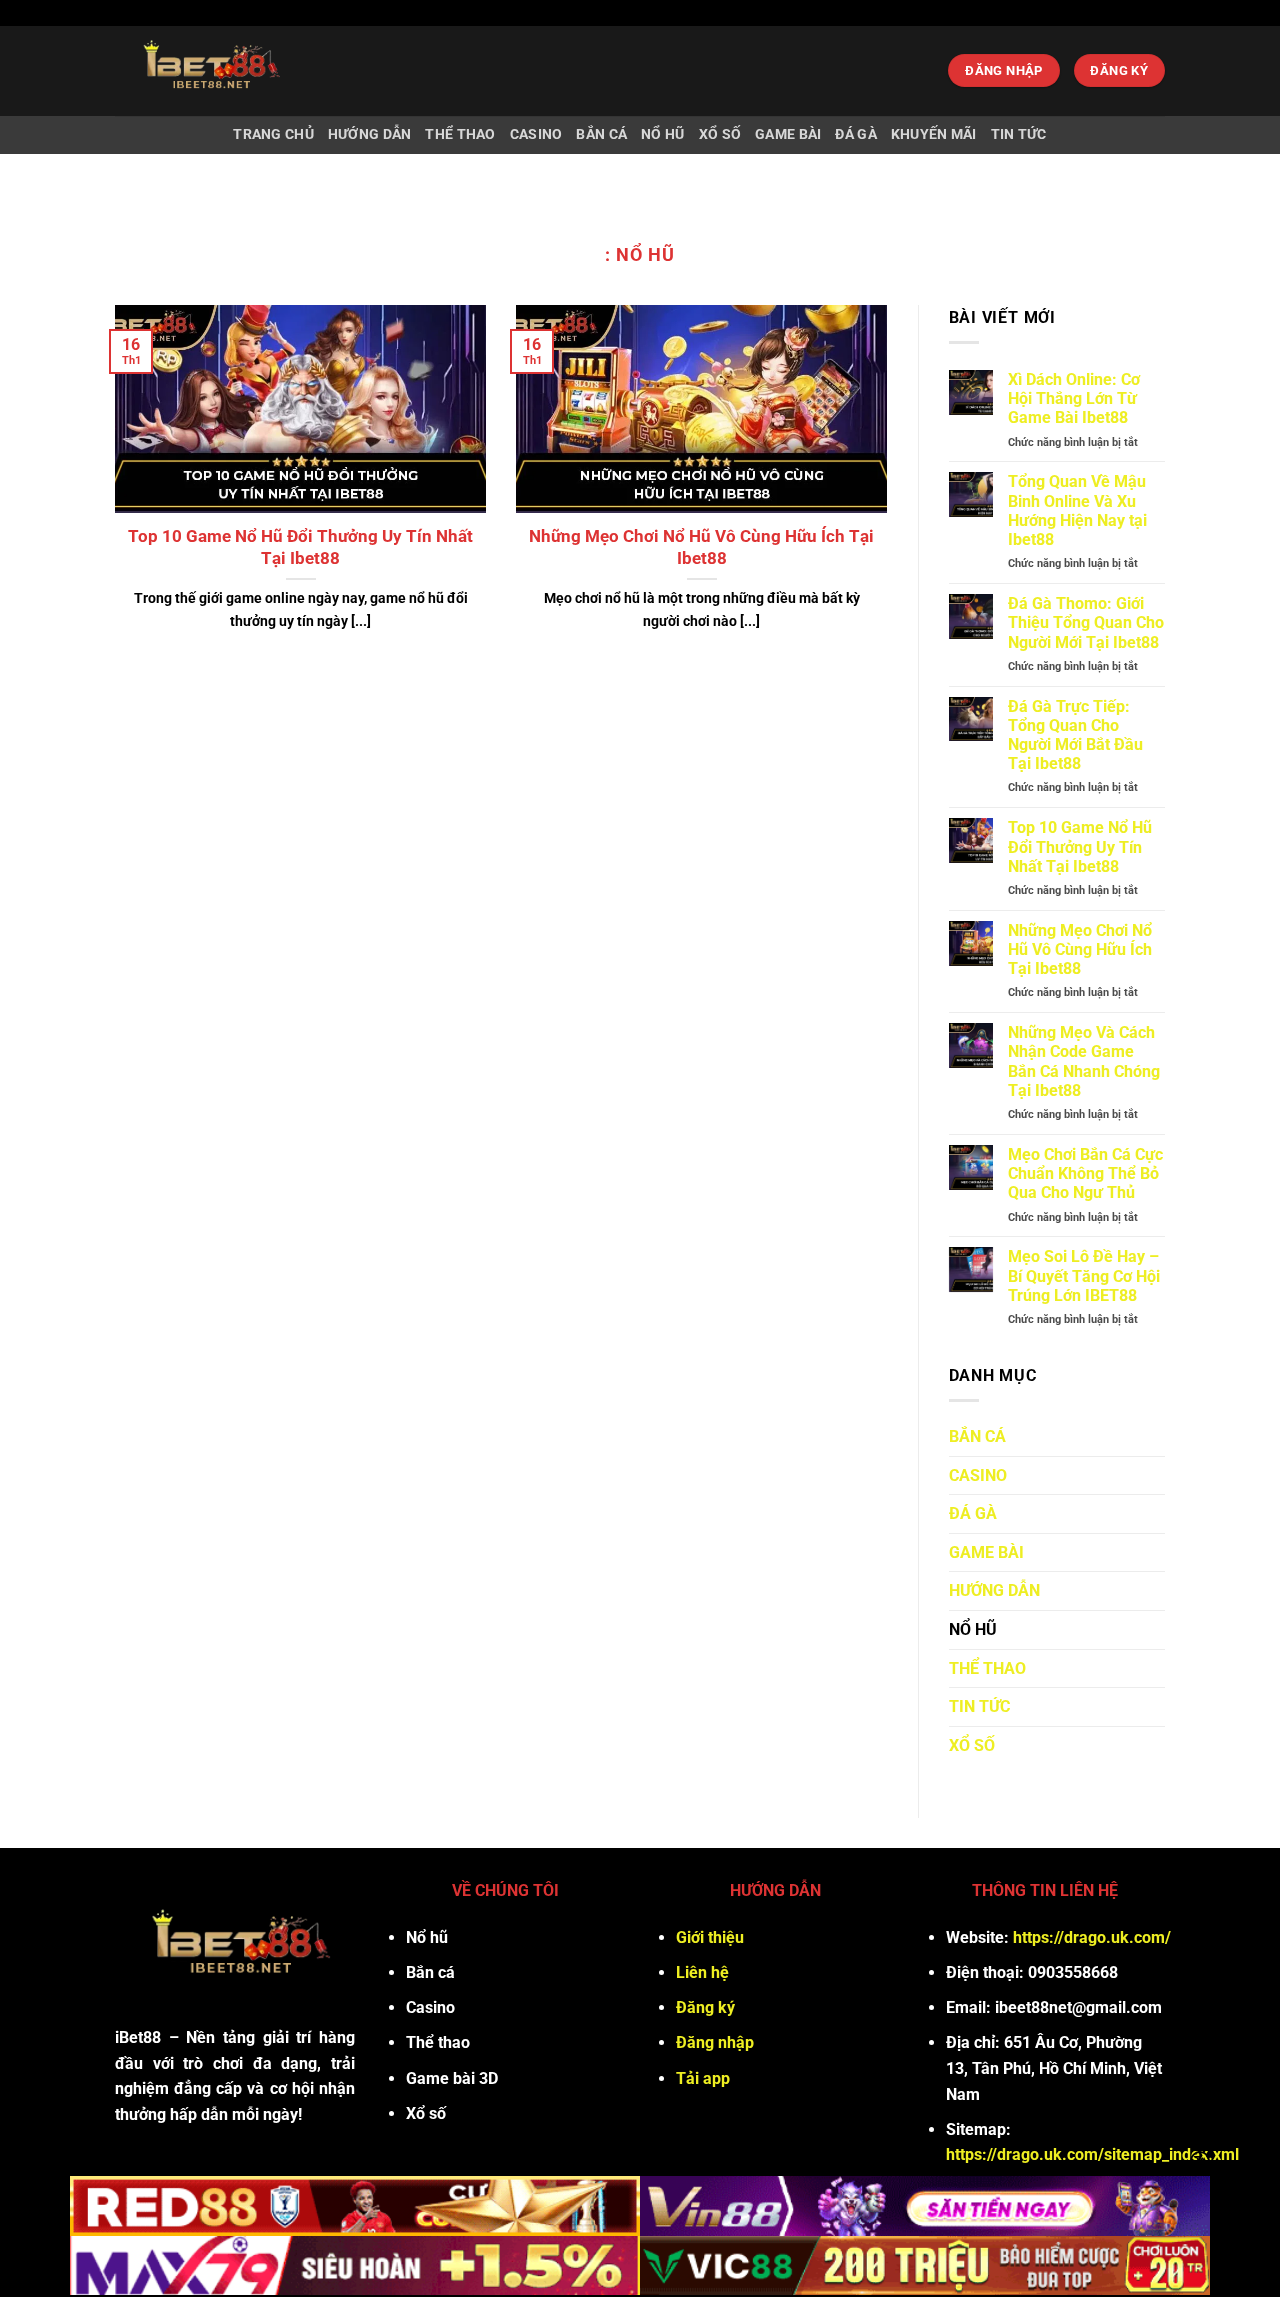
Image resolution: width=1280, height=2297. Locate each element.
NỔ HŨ (662, 134)
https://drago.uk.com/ (1092, 1937)
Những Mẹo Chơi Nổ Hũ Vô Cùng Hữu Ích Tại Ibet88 (701, 547)
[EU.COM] (261, 71)
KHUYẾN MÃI (934, 134)
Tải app (703, 2078)
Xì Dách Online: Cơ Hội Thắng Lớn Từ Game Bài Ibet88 (1074, 398)
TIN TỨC (1019, 134)
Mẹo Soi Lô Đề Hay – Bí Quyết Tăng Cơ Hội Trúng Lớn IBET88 (1084, 1275)
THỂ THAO (460, 134)
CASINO (536, 134)
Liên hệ (702, 1972)
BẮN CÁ (601, 134)
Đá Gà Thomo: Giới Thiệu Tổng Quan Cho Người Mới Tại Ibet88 (1086, 622)
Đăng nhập (715, 2042)
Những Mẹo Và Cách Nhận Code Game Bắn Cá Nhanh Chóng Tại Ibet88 (1084, 1061)
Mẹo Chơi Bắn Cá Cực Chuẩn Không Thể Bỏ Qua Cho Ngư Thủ (1085, 1173)
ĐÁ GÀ (855, 134)
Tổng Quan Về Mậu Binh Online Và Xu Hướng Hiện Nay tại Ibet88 (1077, 510)
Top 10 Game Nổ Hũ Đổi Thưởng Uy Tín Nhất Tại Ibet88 (300, 547)
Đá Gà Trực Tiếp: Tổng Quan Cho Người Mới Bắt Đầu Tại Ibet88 (1075, 735)
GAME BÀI (788, 134)
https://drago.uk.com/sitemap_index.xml (1092, 2154)
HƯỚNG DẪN (370, 134)
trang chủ (273, 134)
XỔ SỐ (720, 134)
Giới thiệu (710, 1937)
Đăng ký (705, 2007)
